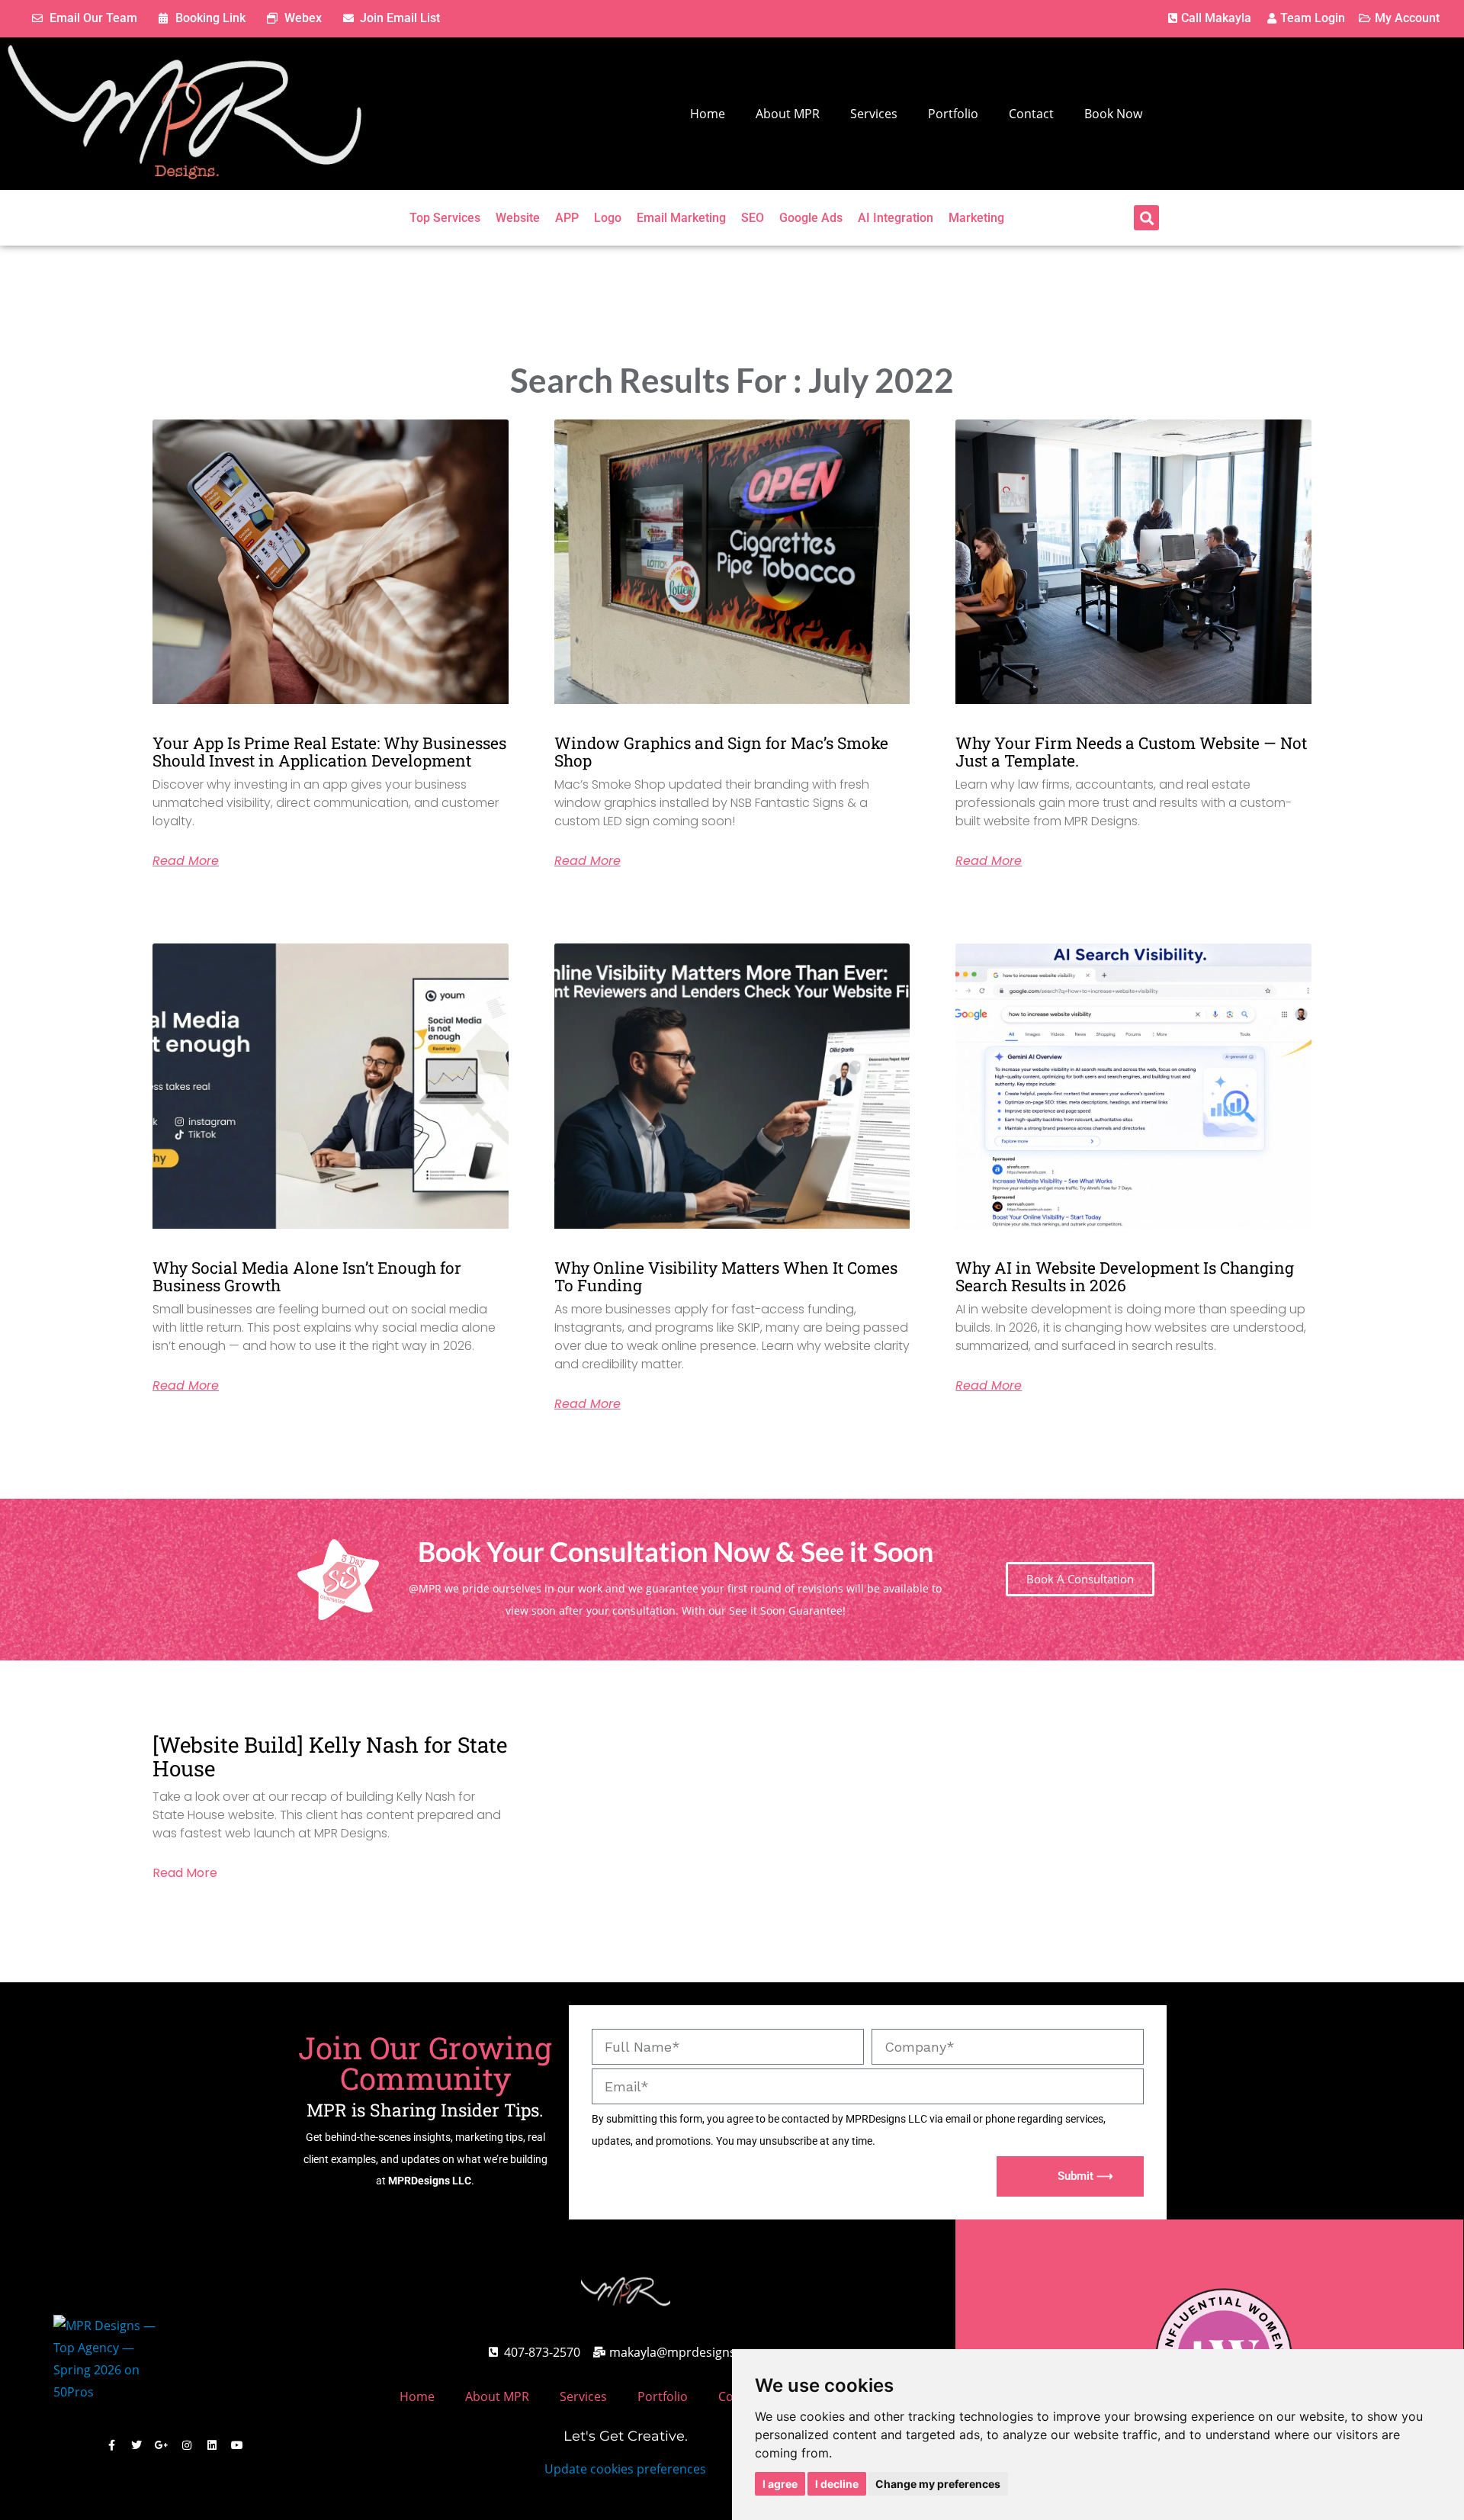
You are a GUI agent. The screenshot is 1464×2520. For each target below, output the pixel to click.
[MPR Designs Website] (185, 114)
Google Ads (811, 218)
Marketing (976, 218)
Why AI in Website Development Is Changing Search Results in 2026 (1125, 1276)
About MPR (788, 114)
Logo (608, 218)
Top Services (445, 218)
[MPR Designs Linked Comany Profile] (212, 2445)
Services (874, 114)
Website (518, 218)
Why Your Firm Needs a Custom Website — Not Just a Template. (1131, 752)
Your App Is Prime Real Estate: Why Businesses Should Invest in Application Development (329, 752)
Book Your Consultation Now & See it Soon (676, 1551)
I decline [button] (837, 2484)
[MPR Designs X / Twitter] (136, 2445)
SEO (753, 218)
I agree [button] (780, 2484)
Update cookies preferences (625, 2469)
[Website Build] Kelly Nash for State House (330, 1757)
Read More (186, 861)
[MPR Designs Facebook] (111, 2445)
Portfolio (953, 114)
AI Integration (896, 218)
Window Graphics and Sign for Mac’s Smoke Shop (721, 752)
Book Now (1113, 114)
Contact (1031, 114)
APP (567, 218)
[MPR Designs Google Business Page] (162, 2445)
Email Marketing (681, 218)
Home (708, 114)
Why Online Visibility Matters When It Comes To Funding (726, 1276)
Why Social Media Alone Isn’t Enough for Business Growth (307, 1276)
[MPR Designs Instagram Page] (187, 2445)
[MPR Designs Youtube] (237, 2445)
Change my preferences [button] (938, 2484)
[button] (1146, 218)
